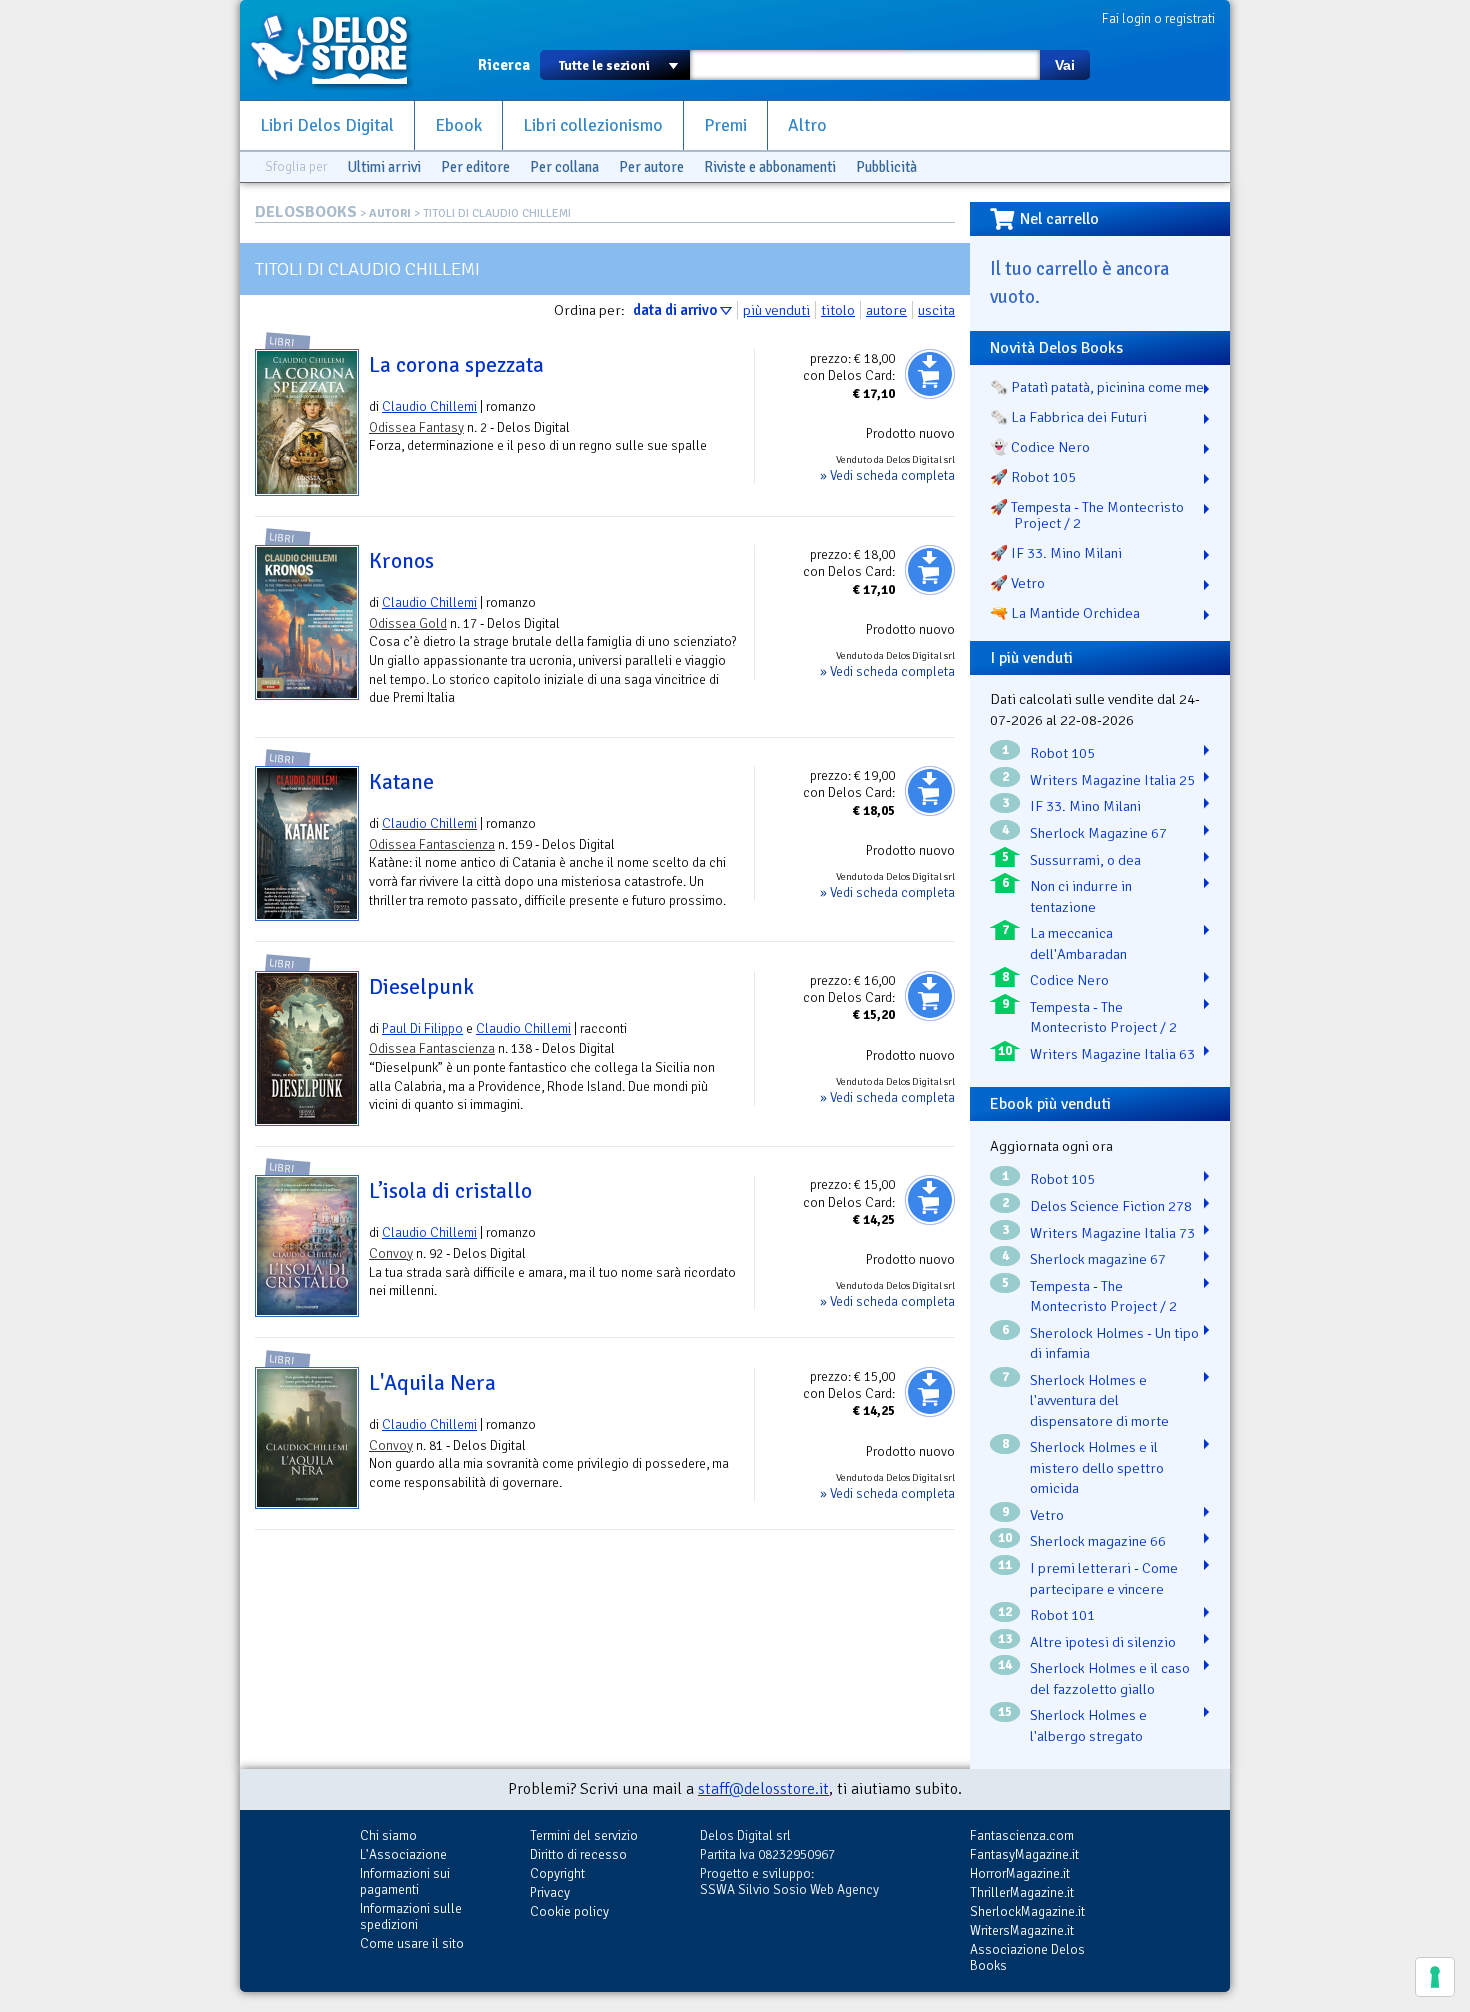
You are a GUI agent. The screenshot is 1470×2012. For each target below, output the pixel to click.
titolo (838, 310)
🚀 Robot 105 (1033, 477)
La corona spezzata (456, 365)
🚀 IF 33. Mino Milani (1056, 553)
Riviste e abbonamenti (770, 167)
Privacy (550, 1892)
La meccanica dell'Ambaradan (1078, 943)
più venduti (776, 310)
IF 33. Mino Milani (1085, 806)
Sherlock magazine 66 (1098, 1541)
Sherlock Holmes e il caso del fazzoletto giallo (1110, 1678)
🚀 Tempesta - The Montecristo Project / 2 (1087, 515)
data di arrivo (675, 310)
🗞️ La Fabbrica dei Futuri (1068, 417)
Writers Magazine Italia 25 (1112, 780)
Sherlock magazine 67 (1098, 1259)
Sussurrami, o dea (1085, 860)
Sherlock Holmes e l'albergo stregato (1088, 1725)
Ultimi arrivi (384, 167)
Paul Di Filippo (422, 1028)
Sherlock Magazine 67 (1098, 833)
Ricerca (504, 65)
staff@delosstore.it (763, 1789)
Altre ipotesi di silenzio (1103, 1642)
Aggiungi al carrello (930, 374)
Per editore (475, 167)
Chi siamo (388, 1835)
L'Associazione (403, 1854)
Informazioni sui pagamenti (405, 1881)
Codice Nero (1069, 980)
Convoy (391, 1253)
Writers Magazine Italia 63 (1112, 1054)
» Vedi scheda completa (887, 475)
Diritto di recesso (578, 1854)
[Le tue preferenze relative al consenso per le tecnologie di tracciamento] (1435, 1977)
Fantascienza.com (1022, 1835)
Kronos (401, 561)
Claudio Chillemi (429, 406)
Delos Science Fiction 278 (1111, 1206)
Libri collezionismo (593, 125)
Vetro (1047, 1515)
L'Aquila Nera (432, 1383)
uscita (936, 310)
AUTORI (390, 213)
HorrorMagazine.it (1020, 1873)
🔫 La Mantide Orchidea (1065, 613)
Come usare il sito (412, 1943)
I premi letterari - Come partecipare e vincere (1104, 1578)
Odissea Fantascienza (432, 844)
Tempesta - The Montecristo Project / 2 (1103, 1017)
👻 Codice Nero (1040, 447)
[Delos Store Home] (340, 50)
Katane (401, 782)
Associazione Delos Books (1027, 1957)
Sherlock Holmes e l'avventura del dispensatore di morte (1099, 1400)
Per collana (564, 167)
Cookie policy (569, 1911)
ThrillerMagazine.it (1022, 1892)
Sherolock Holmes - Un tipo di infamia (1114, 1343)
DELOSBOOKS (306, 212)
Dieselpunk (421, 987)
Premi (725, 125)
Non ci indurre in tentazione (1081, 896)
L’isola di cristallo (450, 1191)
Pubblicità (886, 167)
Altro (807, 125)
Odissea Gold (408, 623)
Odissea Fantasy (416, 427)
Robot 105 (1062, 753)
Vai (1065, 65)
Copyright (557, 1873)
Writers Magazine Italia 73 (1112, 1233)
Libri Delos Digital (327, 125)
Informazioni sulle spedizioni (411, 1916)
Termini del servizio (584, 1835)
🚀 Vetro (1017, 583)
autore (886, 310)
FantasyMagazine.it (1024, 1854)
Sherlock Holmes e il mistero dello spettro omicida (1097, 1467)
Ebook (458, 125)
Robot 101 (1062, 1615)
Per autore (651, 167)
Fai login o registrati (1158, 18)
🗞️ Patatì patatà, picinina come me (1097, 387)
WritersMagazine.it (1022, 1930)
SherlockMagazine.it (1027, 1911)
